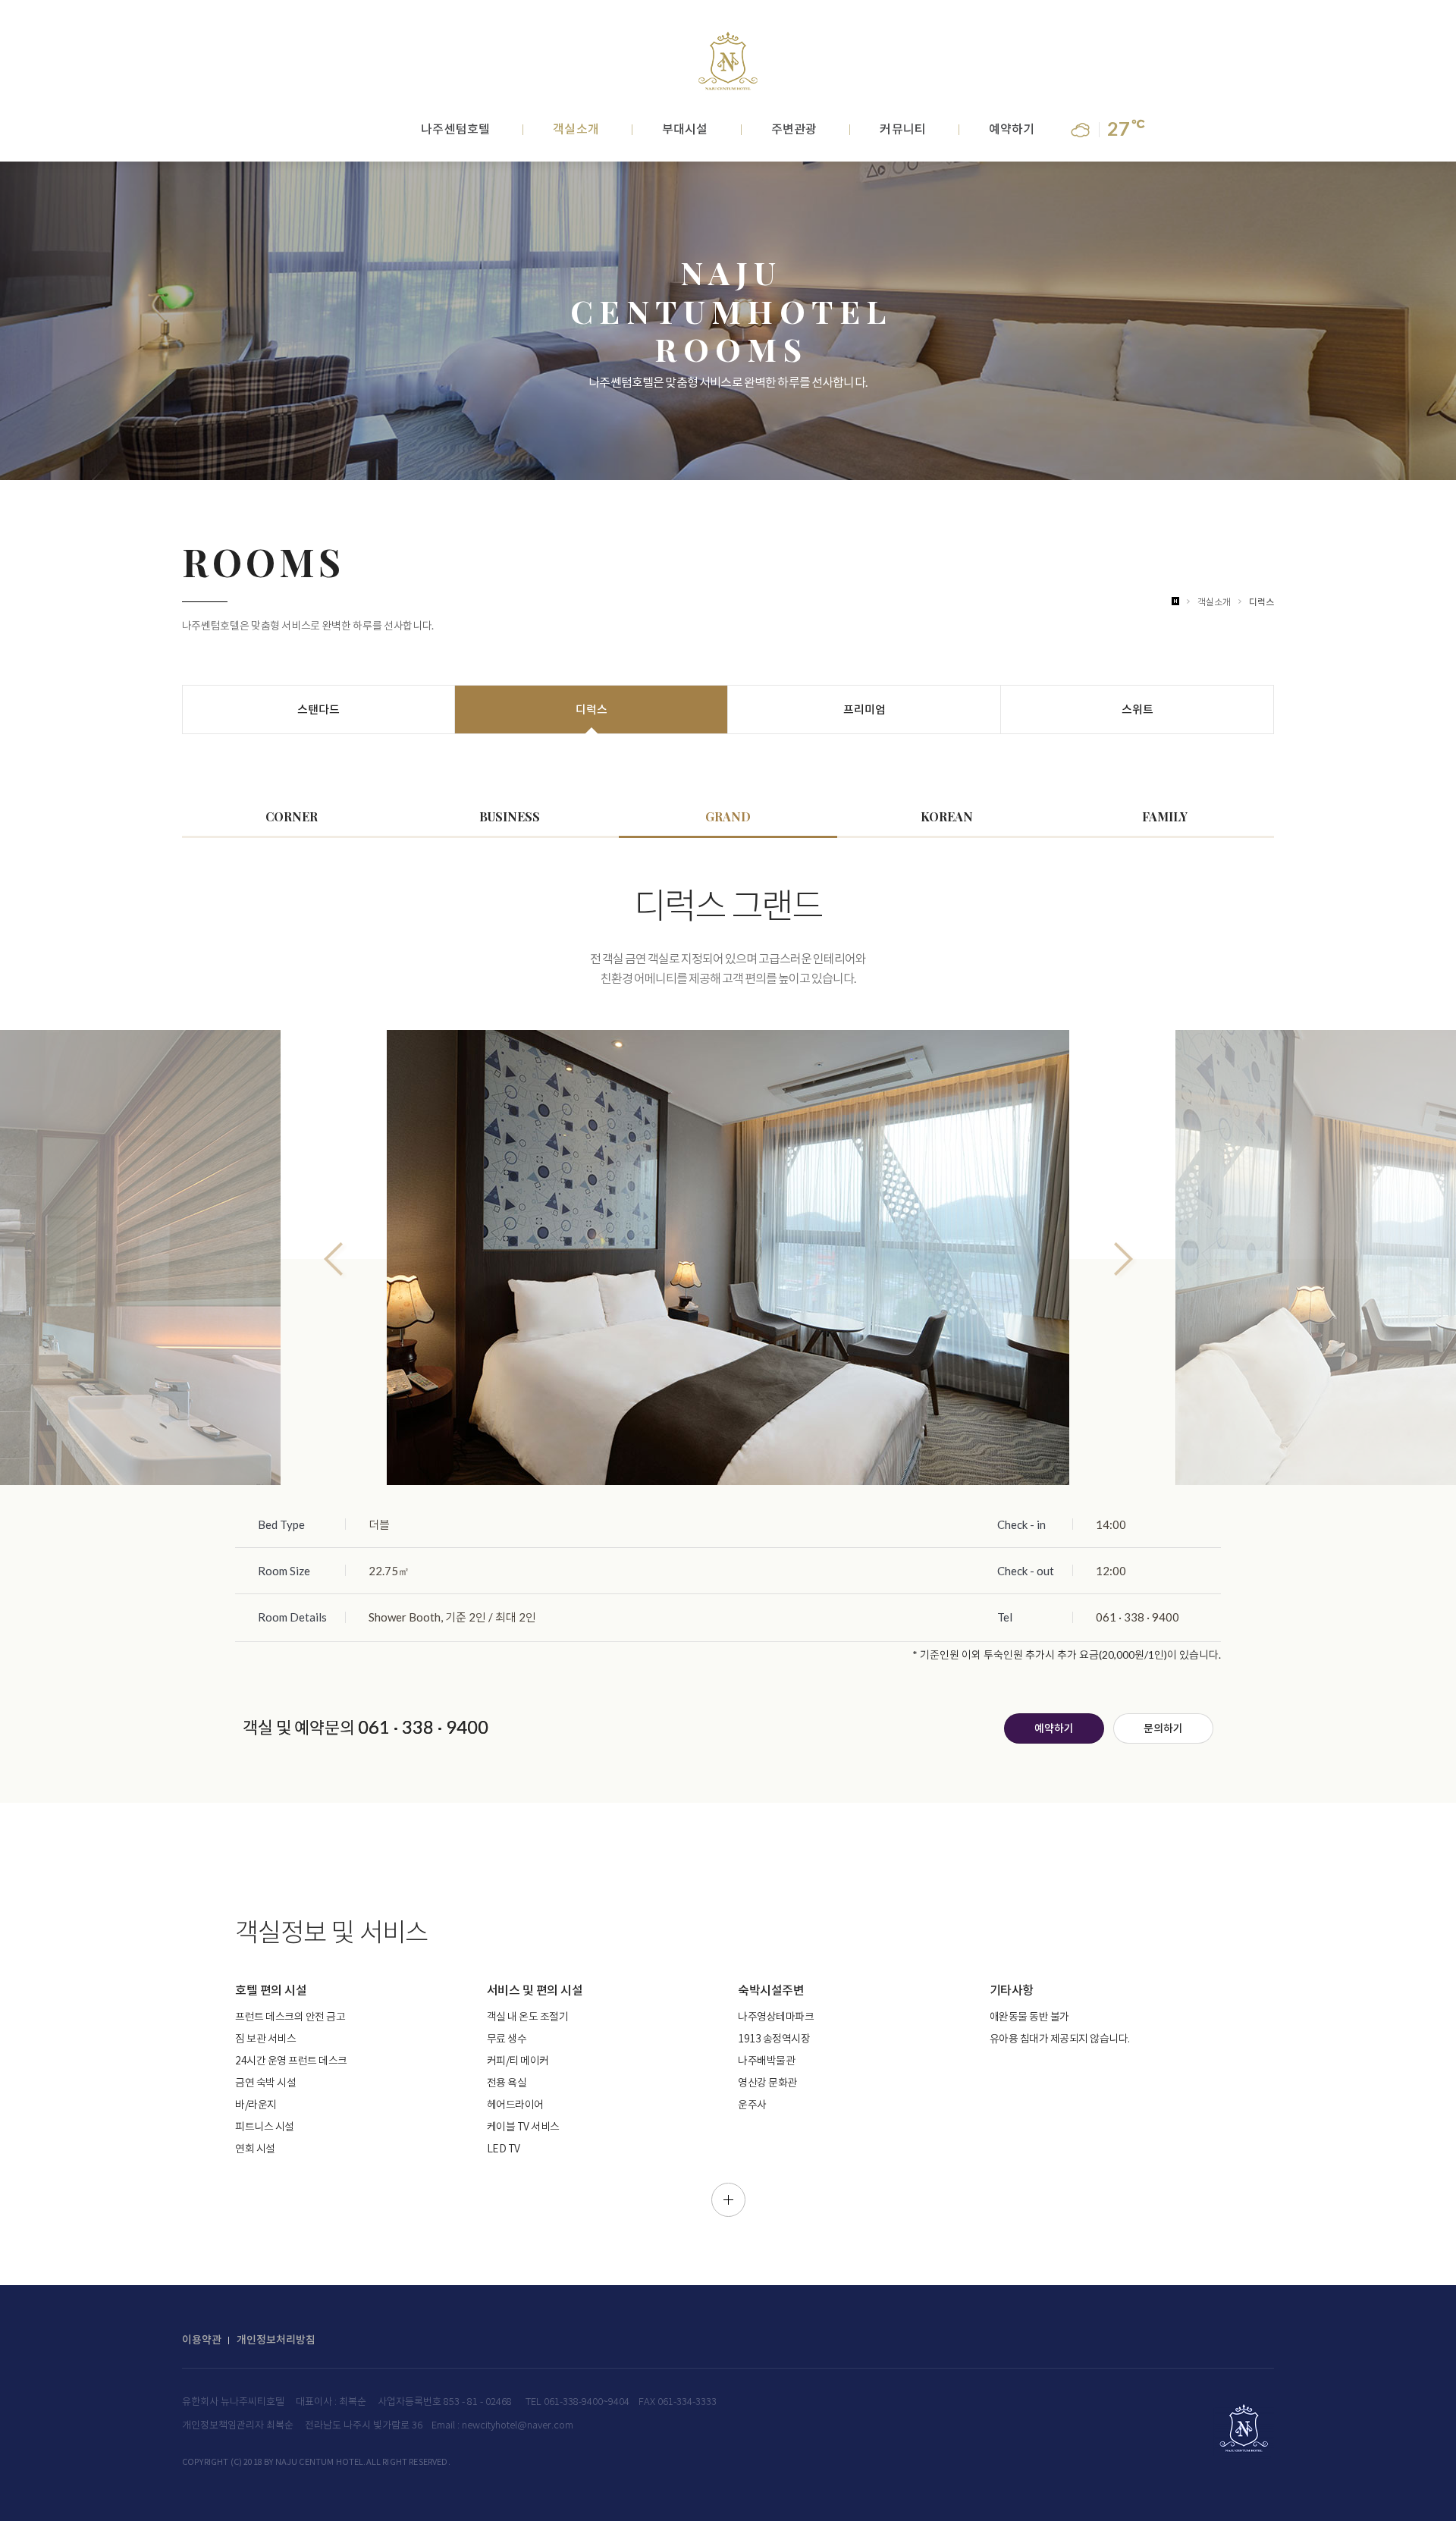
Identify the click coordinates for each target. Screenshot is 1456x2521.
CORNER (292, 816)
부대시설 (685, 130)
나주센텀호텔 (455, 130)
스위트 (1137, 709)
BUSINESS (510, 816)
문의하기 (1163, 1729)
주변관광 (794, 130)
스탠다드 (318, 709)
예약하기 (1012, 130)
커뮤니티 (902, 130)
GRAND (728, 816)
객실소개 (576, 130)
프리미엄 (864, 709)
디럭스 (1261, 602)
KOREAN (947, 816)
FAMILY (1165, 816)
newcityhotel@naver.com (518, 2426)
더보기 (728, 2200)
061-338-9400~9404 (587, 2402)
